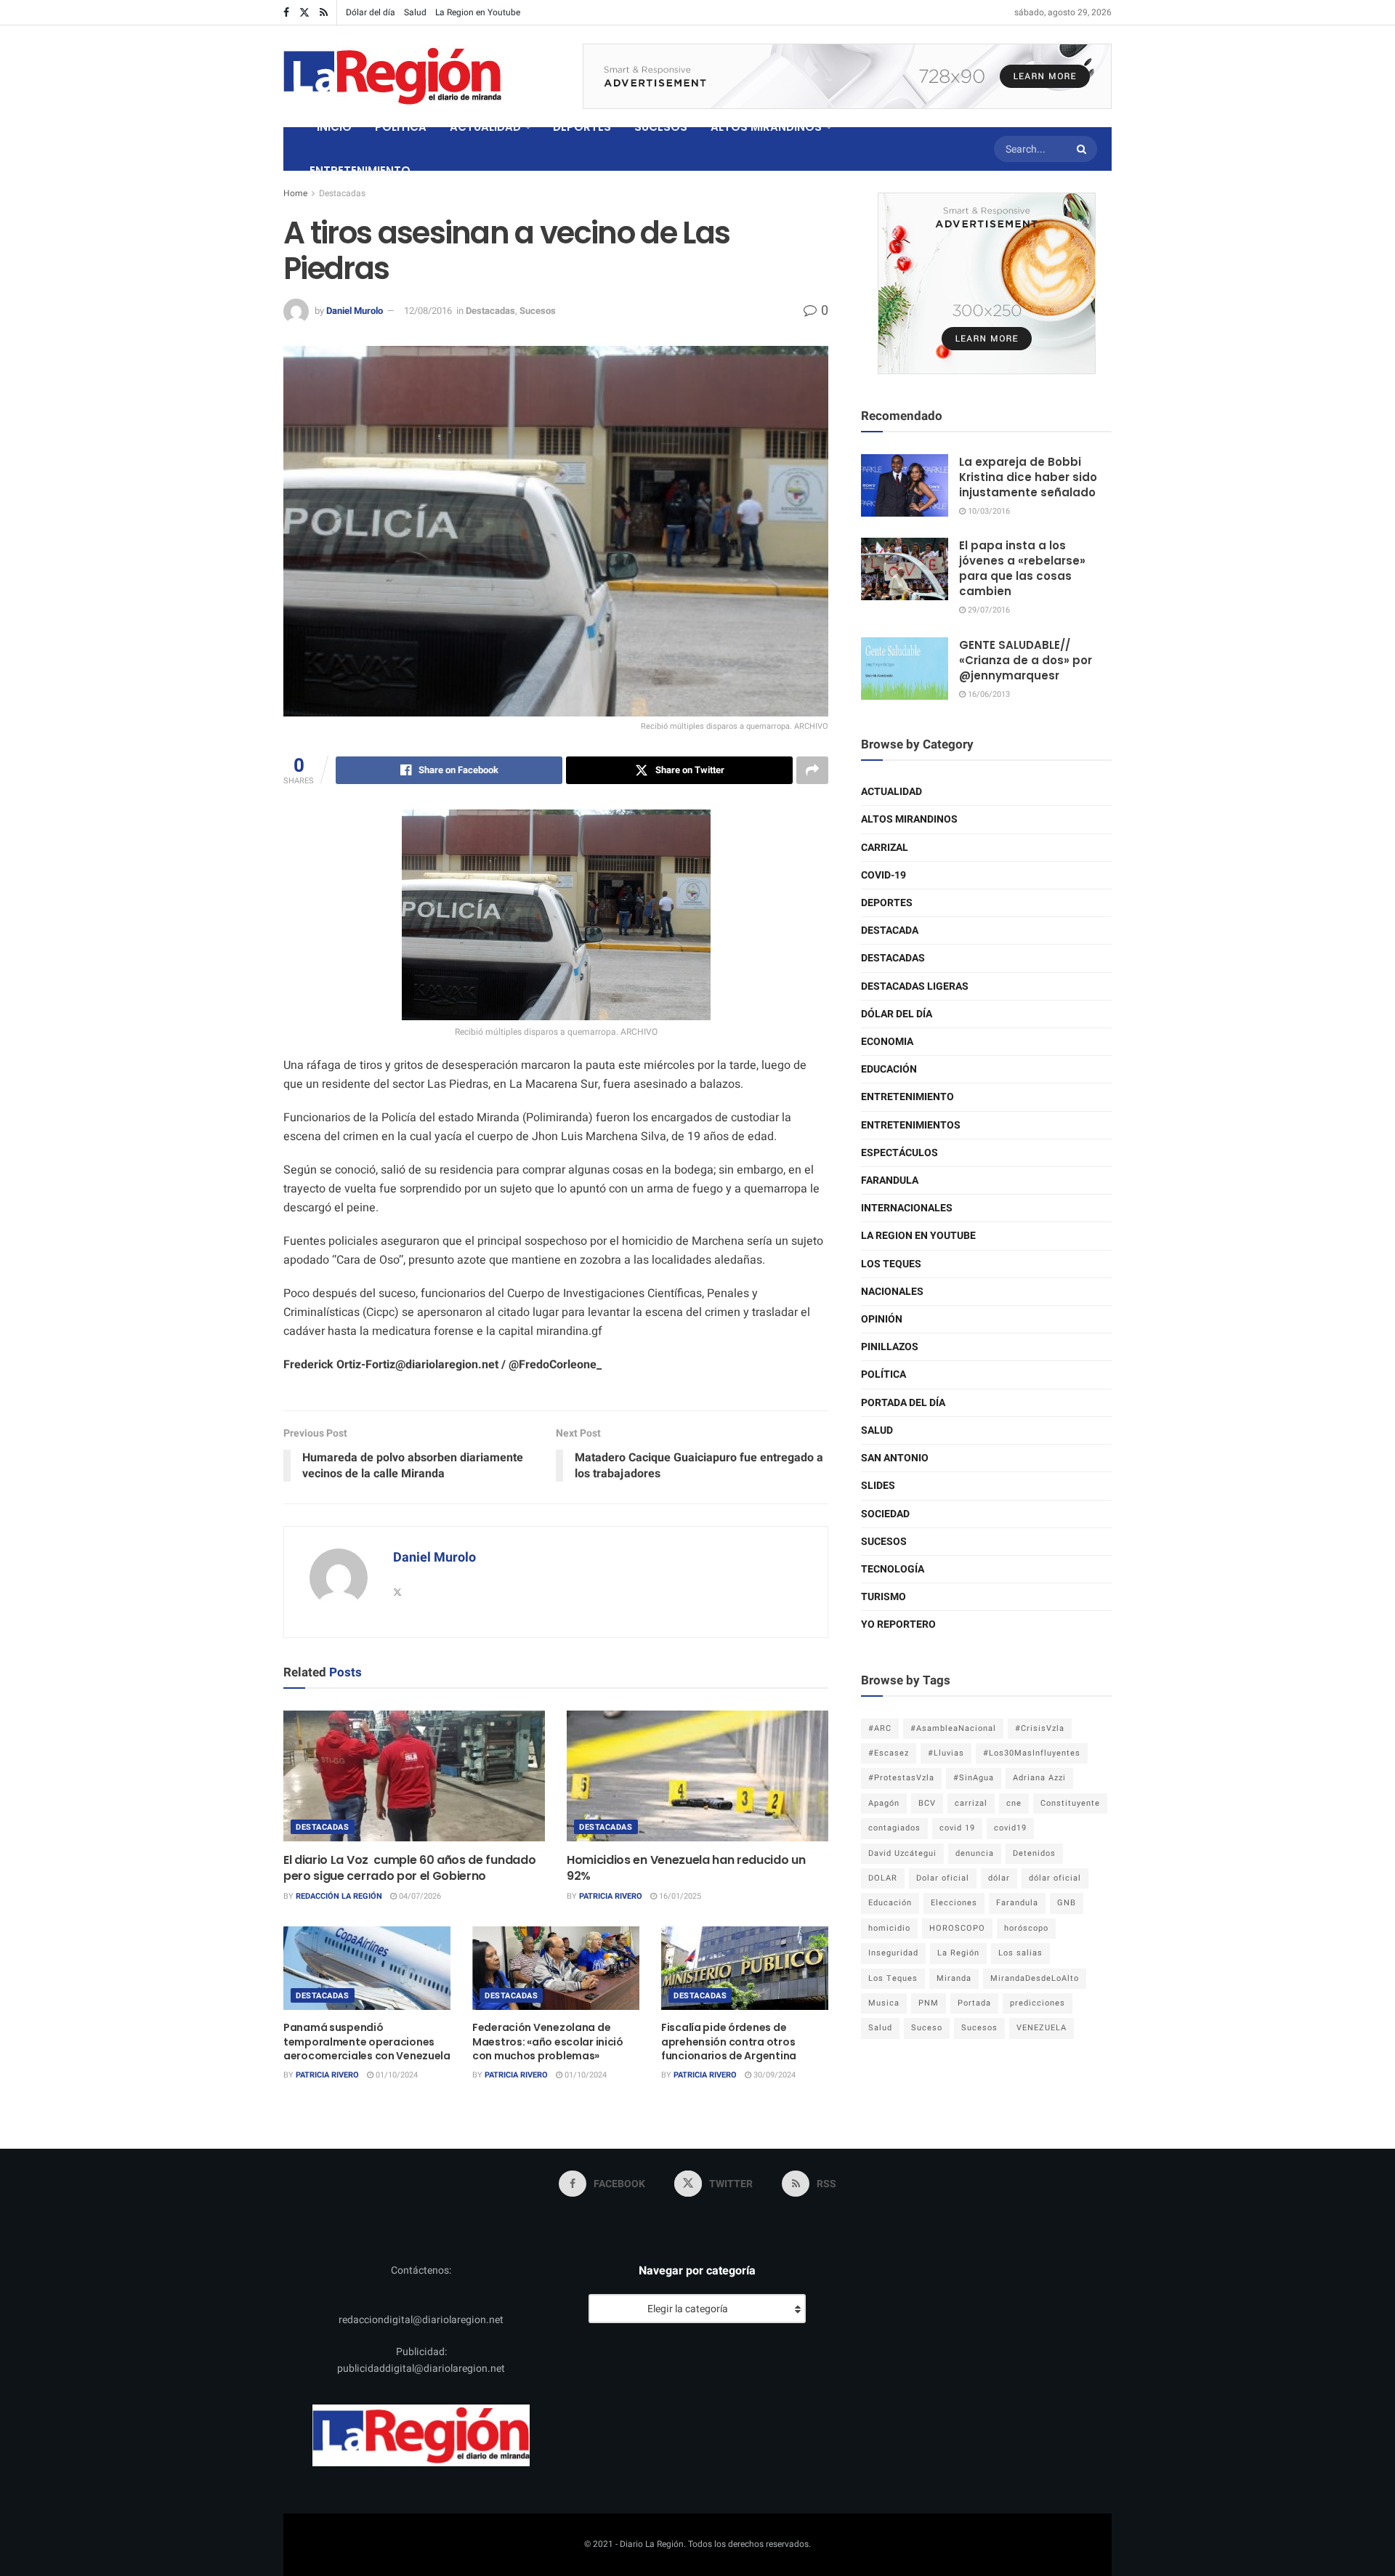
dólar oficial (1055, 1878)
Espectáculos (899, 1153)
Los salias (1020, 1953)
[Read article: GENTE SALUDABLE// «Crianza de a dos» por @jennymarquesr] (905, 669)
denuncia (975, 1853)
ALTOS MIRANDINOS (766, 127)
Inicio (334, 127)
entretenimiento (907, 1097)
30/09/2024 (773, 2075)
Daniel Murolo (355, 311)
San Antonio (895, 1458)
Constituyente (1070, 1803)
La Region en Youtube (478, 12)
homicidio (889, 1928)
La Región (958, 1953)
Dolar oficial (943, 1878)
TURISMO (883, 1597)
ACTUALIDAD (485, 127)
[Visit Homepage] (392, 76)
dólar (999, 1878)
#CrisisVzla (1040, 1728)
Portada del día (903, 1403)
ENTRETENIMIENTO (360, 170)
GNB (1067, 1903)
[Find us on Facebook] (286, 13)
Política (883, 1374)
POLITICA (401, 127)
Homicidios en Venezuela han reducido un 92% (686, 1868)
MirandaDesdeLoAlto (1035, 1978)
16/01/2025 (679, 1896)
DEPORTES (582, 127)
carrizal (971, 1803)
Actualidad (891, 792)
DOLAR (883, 1878)
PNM (929, 2003)
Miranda (954, 1978)
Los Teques (891, 1264)
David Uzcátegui (902, 1853)
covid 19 (957, 1828)
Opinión (882, 1319)
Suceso (927, 2028)
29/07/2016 (988, 610)
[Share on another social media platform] (812, 770)
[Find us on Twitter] (304, 13)
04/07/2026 (419, 1896)
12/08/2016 (428, 311)
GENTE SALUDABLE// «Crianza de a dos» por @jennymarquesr (1026, 660)
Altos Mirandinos (909, 819)
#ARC (880, 1728)
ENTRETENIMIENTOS (911, 1125)
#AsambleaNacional (953, 1728)
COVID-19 (883, 875)
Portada (974, 2003)
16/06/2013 (988, 694)
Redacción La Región (339, 1896)
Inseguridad (893, 1953)
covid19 (1010, 1828)
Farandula (890, 1180)
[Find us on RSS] (324, 13)
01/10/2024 (396, 2075)
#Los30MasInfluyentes (1032, 1753)
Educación (889, 1069)
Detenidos (1034, 1853)
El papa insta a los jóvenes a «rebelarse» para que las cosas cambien (1022, 568)
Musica (884, 2003)
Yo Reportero (898, 1624)
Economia (887, 1042)
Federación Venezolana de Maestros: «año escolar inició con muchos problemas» (548, 2042)
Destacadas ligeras (915, 986)
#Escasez (889, 1753)
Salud (415, 12)
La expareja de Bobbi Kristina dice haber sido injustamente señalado (1028, 477)
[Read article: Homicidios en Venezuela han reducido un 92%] (697, 1776)
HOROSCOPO (957, 1928)
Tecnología (893, 1569)
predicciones (1038, 2003)
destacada (890, 930)
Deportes (887, 903)
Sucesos (538, 311)
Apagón (884, 1803)
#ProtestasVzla (901, 1778)
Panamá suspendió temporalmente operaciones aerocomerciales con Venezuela (367, 2042)
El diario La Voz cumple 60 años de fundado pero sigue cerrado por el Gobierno (409, 1868)
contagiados (894, 1828)
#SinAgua (974, 1778)
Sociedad (885, 1514)
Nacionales (892, 1292)
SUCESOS (661, 127)
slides (878, 1486)
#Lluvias (946, 1753)
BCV (927, 1803)
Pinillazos (890, 1347)
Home (295, 193)
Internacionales (907, 1208)
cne (1014, 1803)
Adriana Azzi (1039, 1778)
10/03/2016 (988, 511)
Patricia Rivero (611, 1896)
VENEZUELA (1042, 2028)
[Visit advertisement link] (847, 76)
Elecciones (954, 1903)
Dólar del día (371, 12)
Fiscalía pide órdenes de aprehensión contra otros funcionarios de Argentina (729, 2042)
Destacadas (342, 193)
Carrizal (885, 848)
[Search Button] (1083, 149)
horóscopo (1026, 1928)
